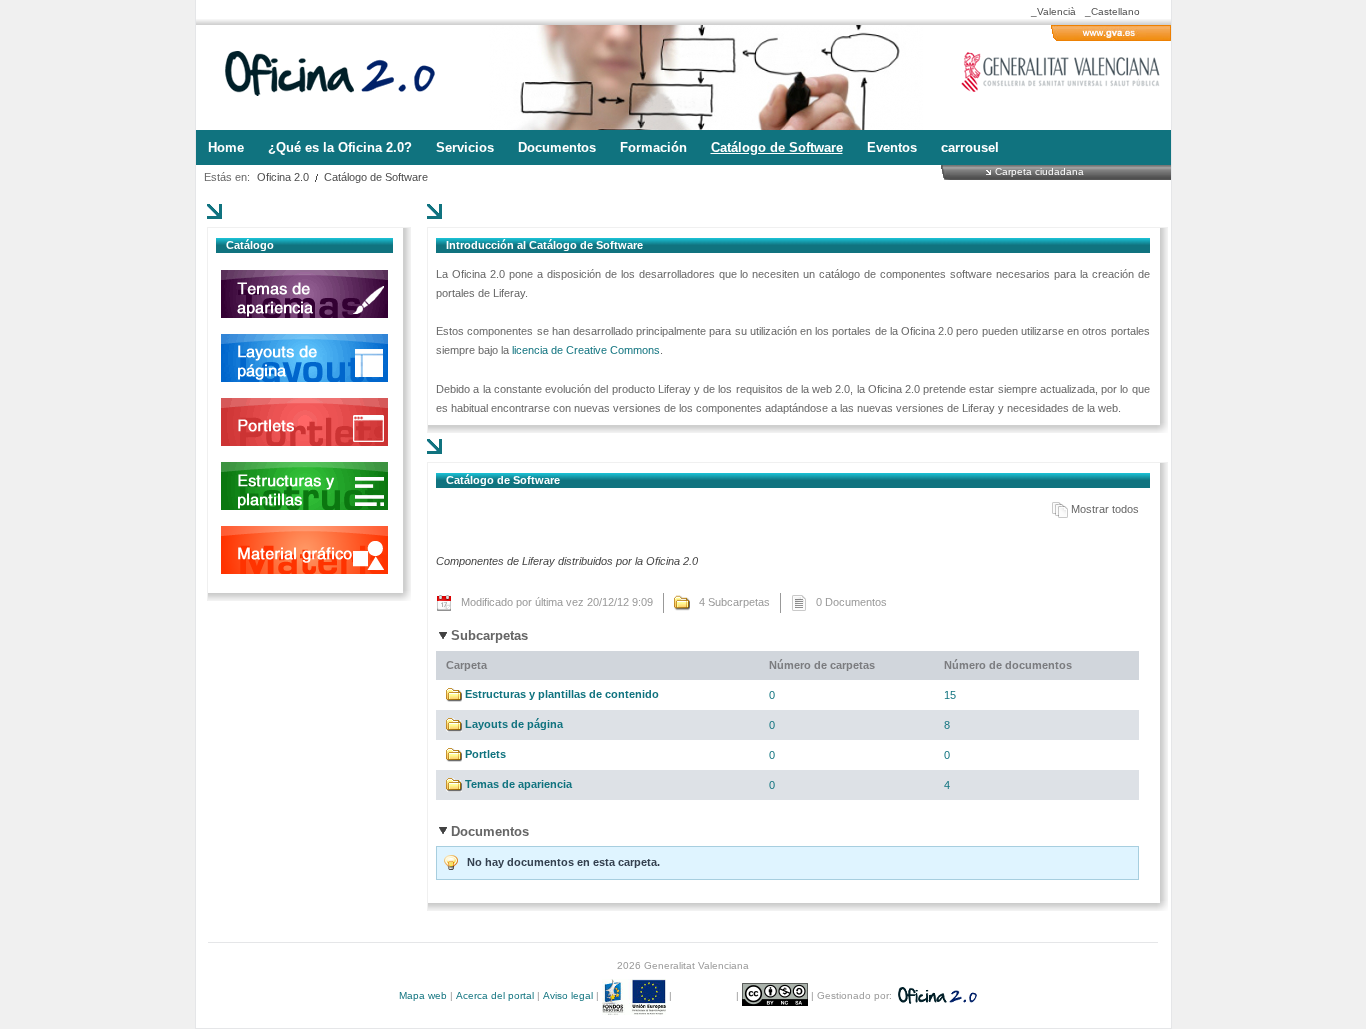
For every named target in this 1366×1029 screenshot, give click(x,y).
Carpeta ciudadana (1039, 171)
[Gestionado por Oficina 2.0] (936, 995)
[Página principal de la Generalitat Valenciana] (1111, 37)
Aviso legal (568, 995)
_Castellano (1112, 11)
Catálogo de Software (376, 177)
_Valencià (1053, 11)
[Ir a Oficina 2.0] (341, 77)
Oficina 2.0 (283, 177)
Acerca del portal (495, 995)
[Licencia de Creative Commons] (776, 995)
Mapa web (423, 995)
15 (950, 695)
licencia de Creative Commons (586, 350)
